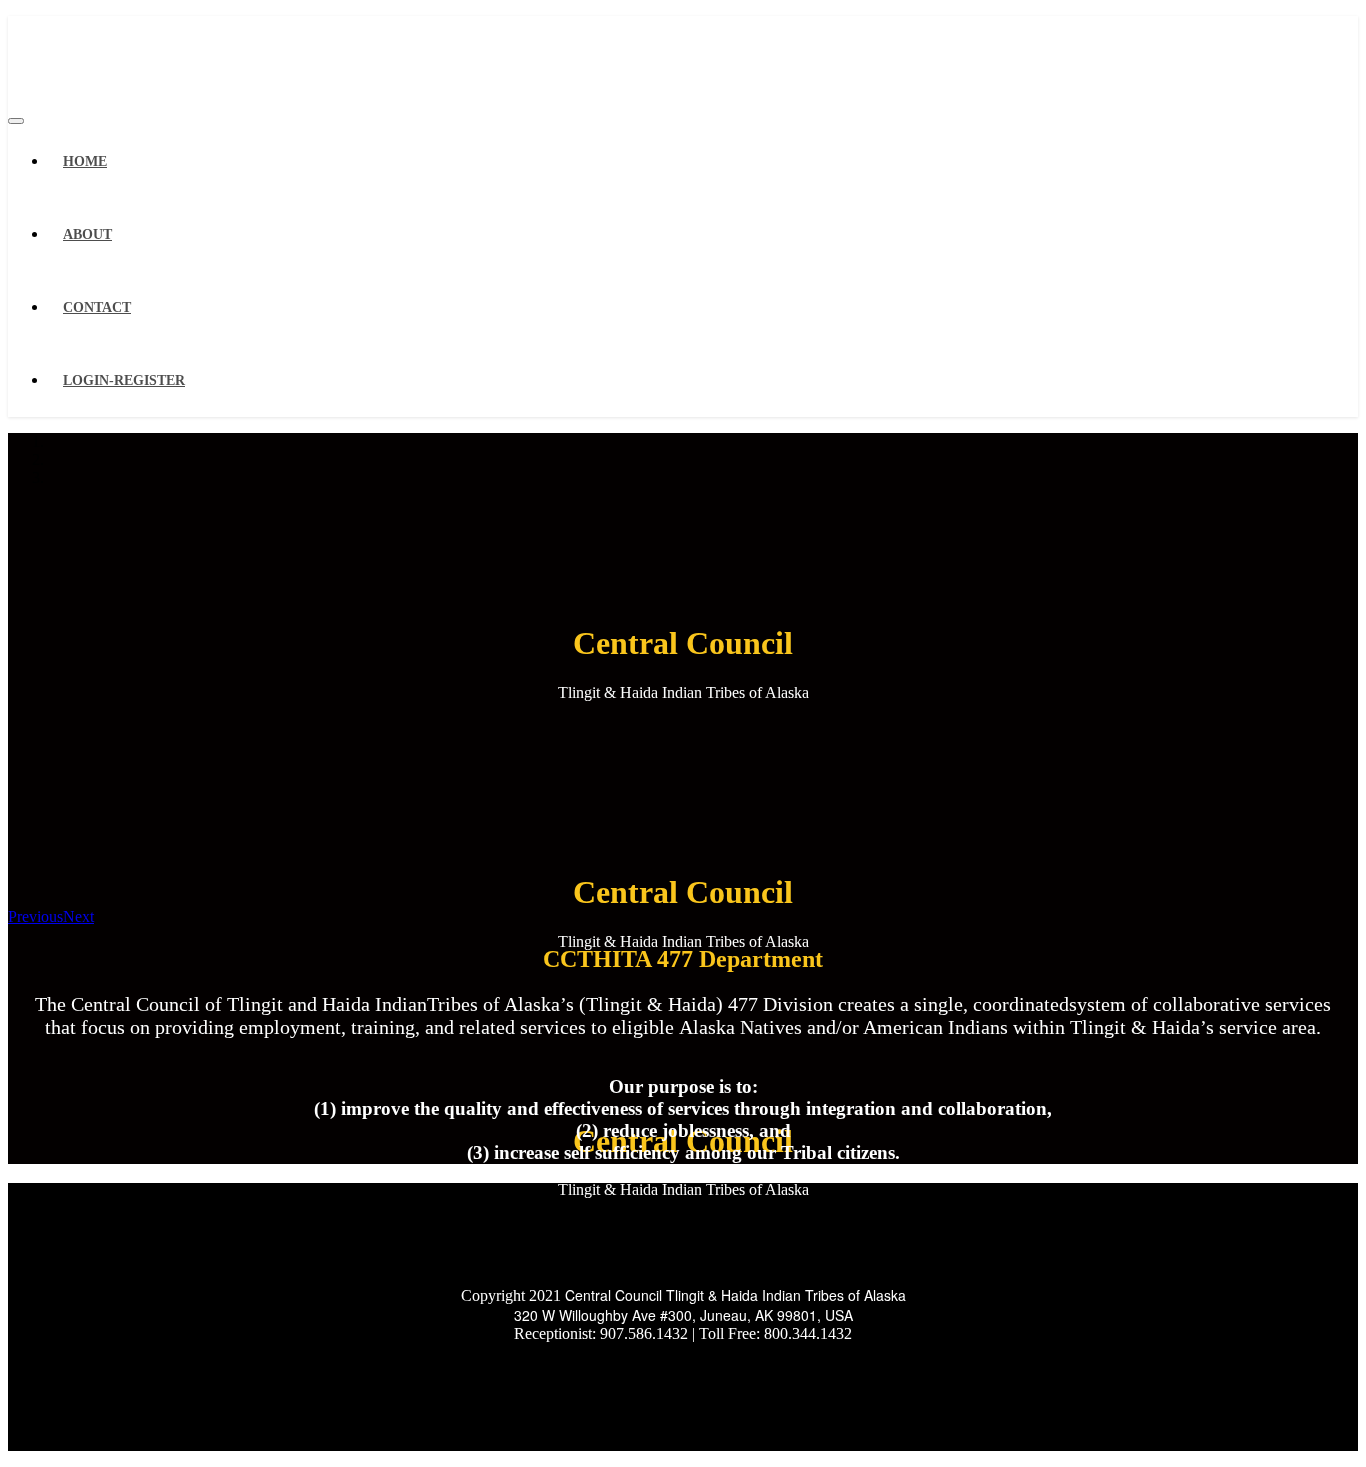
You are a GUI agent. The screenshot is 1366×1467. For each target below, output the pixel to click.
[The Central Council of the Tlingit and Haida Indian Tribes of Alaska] (83, 53)
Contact (97, 307)
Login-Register (124, 380)
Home (85, 161)
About (87, 234)
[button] (35, 917)
